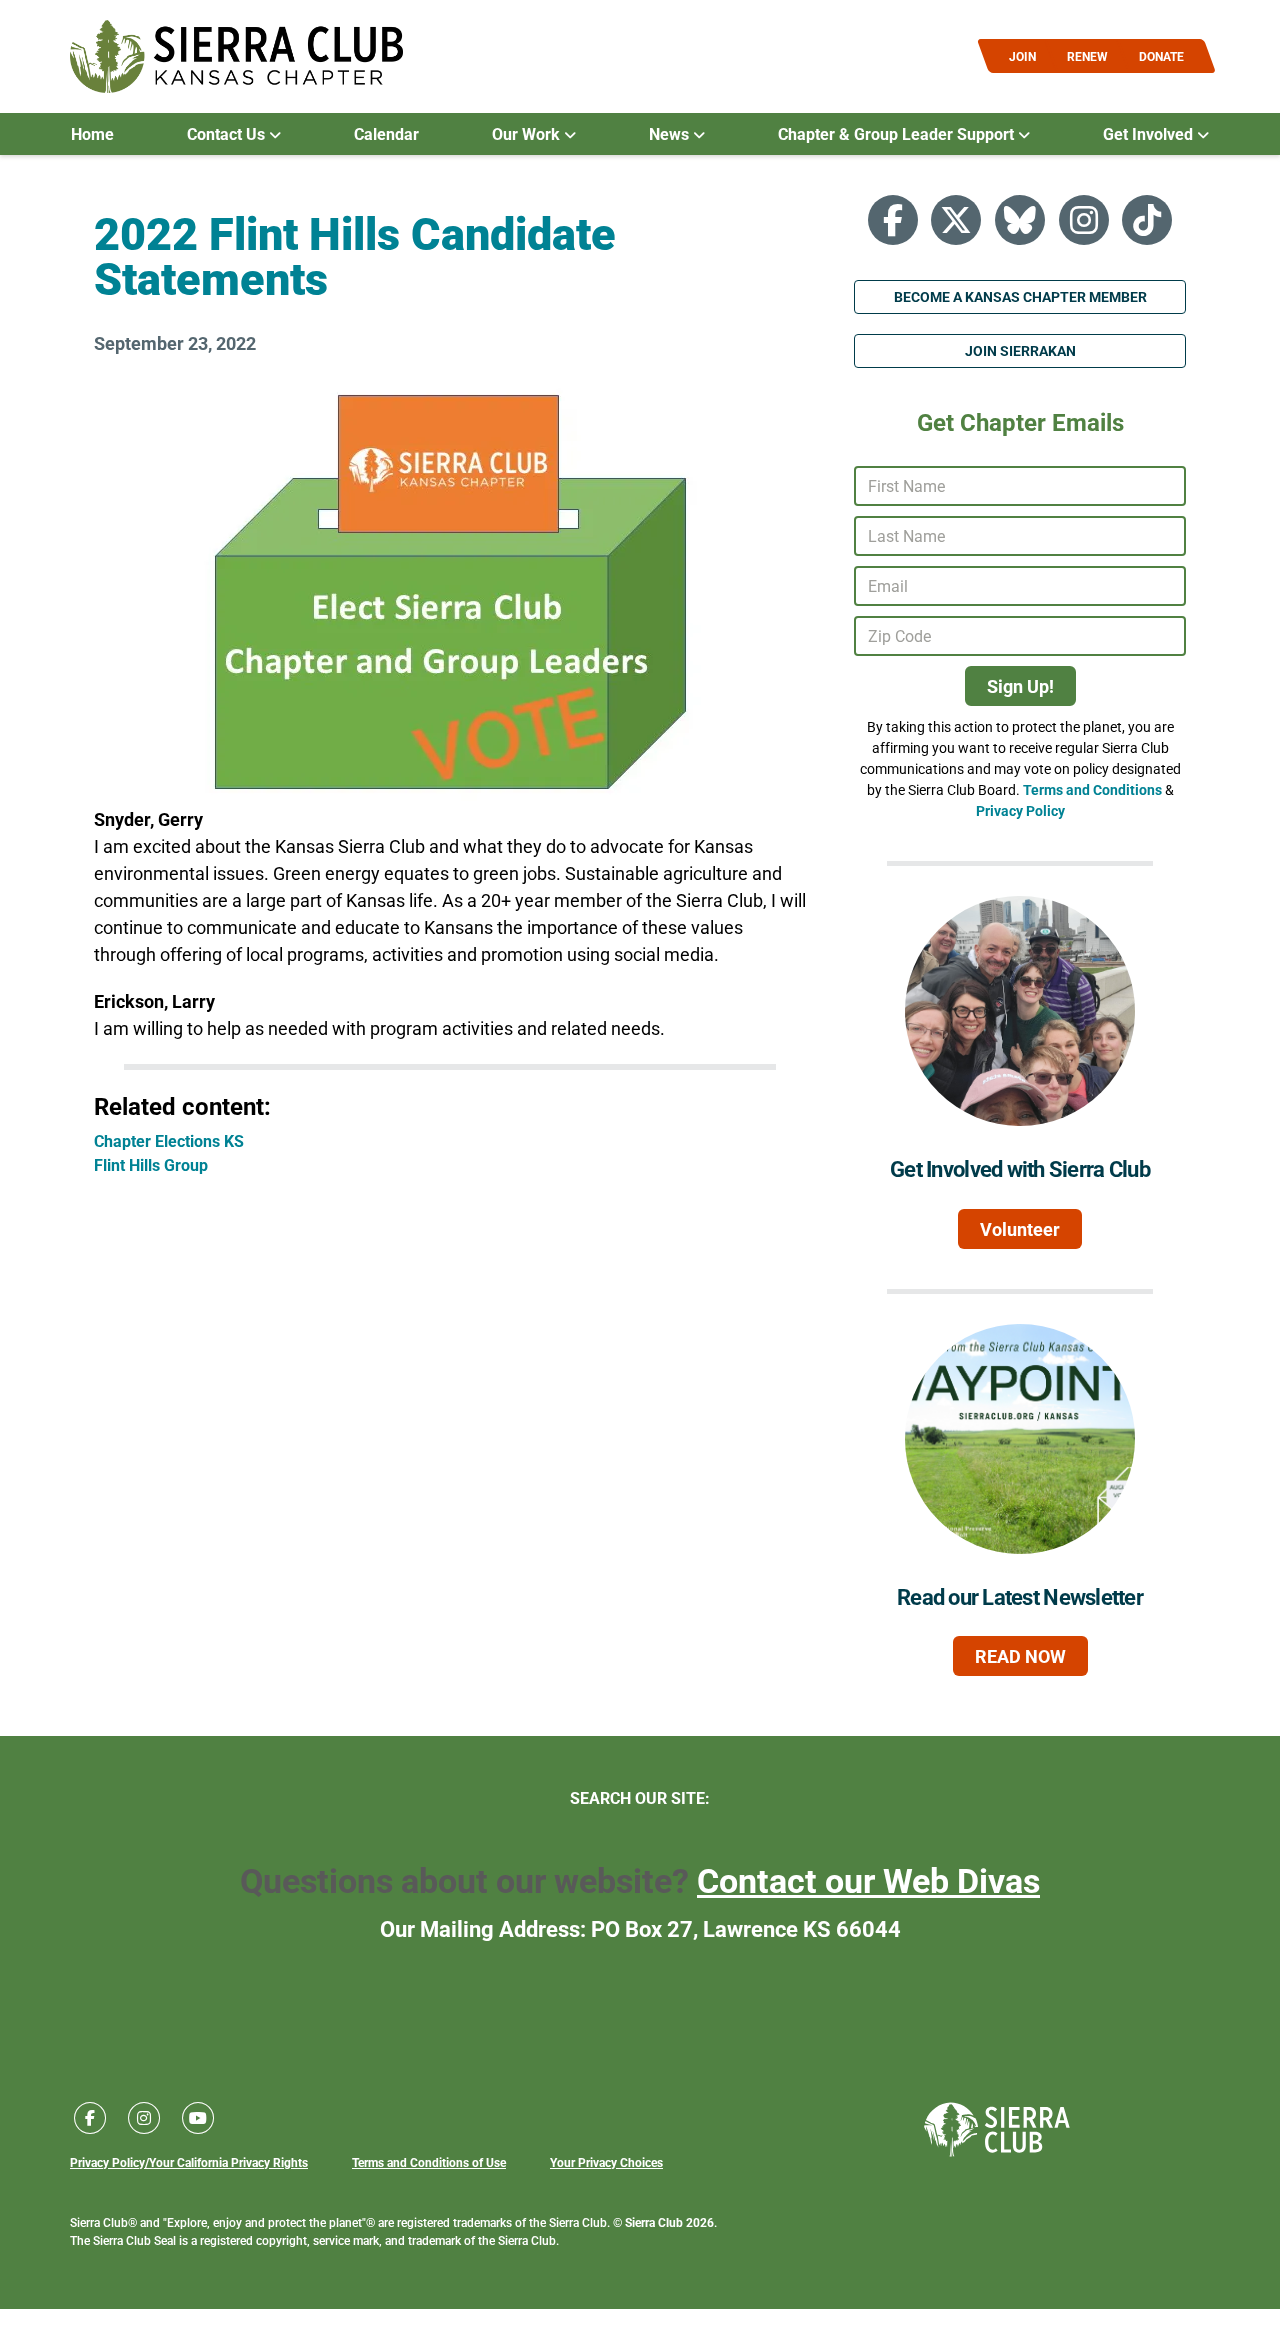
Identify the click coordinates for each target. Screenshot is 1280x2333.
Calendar (386, 134)
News (671, 134)
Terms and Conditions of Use (429, 2162)
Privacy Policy (1020, 810)
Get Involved (1150, 134)
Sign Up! (1020, 686)
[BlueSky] (1020, 220)
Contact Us (228, 134)
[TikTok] (1147, 220)
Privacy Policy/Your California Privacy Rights (189, 2162)
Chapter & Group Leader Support (898, 134)
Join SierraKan (1020, 350)
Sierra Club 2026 (669, 2222)
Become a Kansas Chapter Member (1020, 296)
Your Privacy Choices (606, 2162)
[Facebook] (893, 220)
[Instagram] (1084, 220)
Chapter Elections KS (169, 1140)
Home (92, 134)
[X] (956, 220)
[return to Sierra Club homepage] (997, 2130)
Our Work (528, 134)
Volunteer (1020, 1229)
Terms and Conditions (1092, 789)
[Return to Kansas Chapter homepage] (236, 56)
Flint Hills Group (151, 1164)
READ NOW (1020, 1656)
